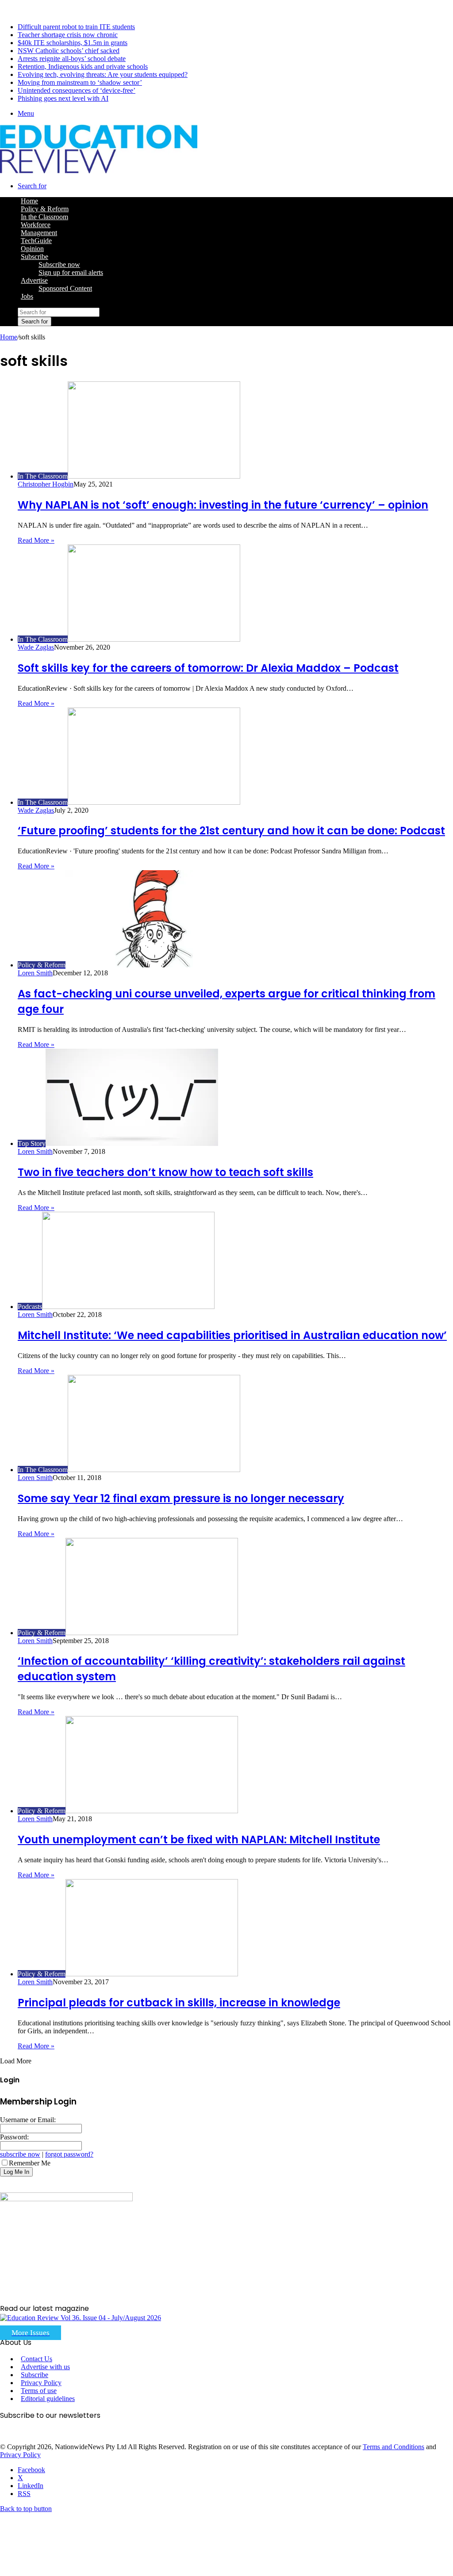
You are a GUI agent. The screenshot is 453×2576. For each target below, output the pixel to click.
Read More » (36, 540)
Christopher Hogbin (46, 484)
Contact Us (36, 2359)
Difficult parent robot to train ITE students (76, 27)
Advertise (34, 280)
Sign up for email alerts (71, 272)
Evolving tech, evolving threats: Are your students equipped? (103, 74)
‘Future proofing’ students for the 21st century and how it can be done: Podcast (231, 831)
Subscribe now (59, 264)
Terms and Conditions (393, 2447)
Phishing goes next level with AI (63, 98)
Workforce (36, 225)
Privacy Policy (41, 2383)
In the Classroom (44, 217)
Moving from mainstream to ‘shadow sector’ (80, 82)
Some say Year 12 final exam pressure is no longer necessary (181, 1498)
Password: (14, 2137)
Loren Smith (35, 973)
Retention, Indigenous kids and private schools (83, 67)
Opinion (32, 249)
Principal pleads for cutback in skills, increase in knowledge (179, 2003)
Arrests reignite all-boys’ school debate (72, 59)
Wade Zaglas (36, 647)
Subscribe (35, 257)
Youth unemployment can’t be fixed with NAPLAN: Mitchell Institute (199, 1840)
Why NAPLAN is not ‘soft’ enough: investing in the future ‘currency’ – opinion (223, 505)
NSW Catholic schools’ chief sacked (69, 51)
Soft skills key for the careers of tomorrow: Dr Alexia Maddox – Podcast (208, 668)
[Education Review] (99, 171)
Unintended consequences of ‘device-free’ (77, 90)
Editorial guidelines (48, 2399)
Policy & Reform (45, 209)
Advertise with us (45, 2367)
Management (39, 233)
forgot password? (69, 2154)
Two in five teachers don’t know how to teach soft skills (165, 1172)
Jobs (27, 296)
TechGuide (36, 241)
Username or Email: (28, 2120)
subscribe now (20, 2154)
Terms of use (39, 2391)
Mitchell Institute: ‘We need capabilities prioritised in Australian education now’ (232, 1335)
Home (9, 337)
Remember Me (30, 2163)
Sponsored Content (65, 288)
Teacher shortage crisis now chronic (68, 35)
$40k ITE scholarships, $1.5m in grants (73, 43)
